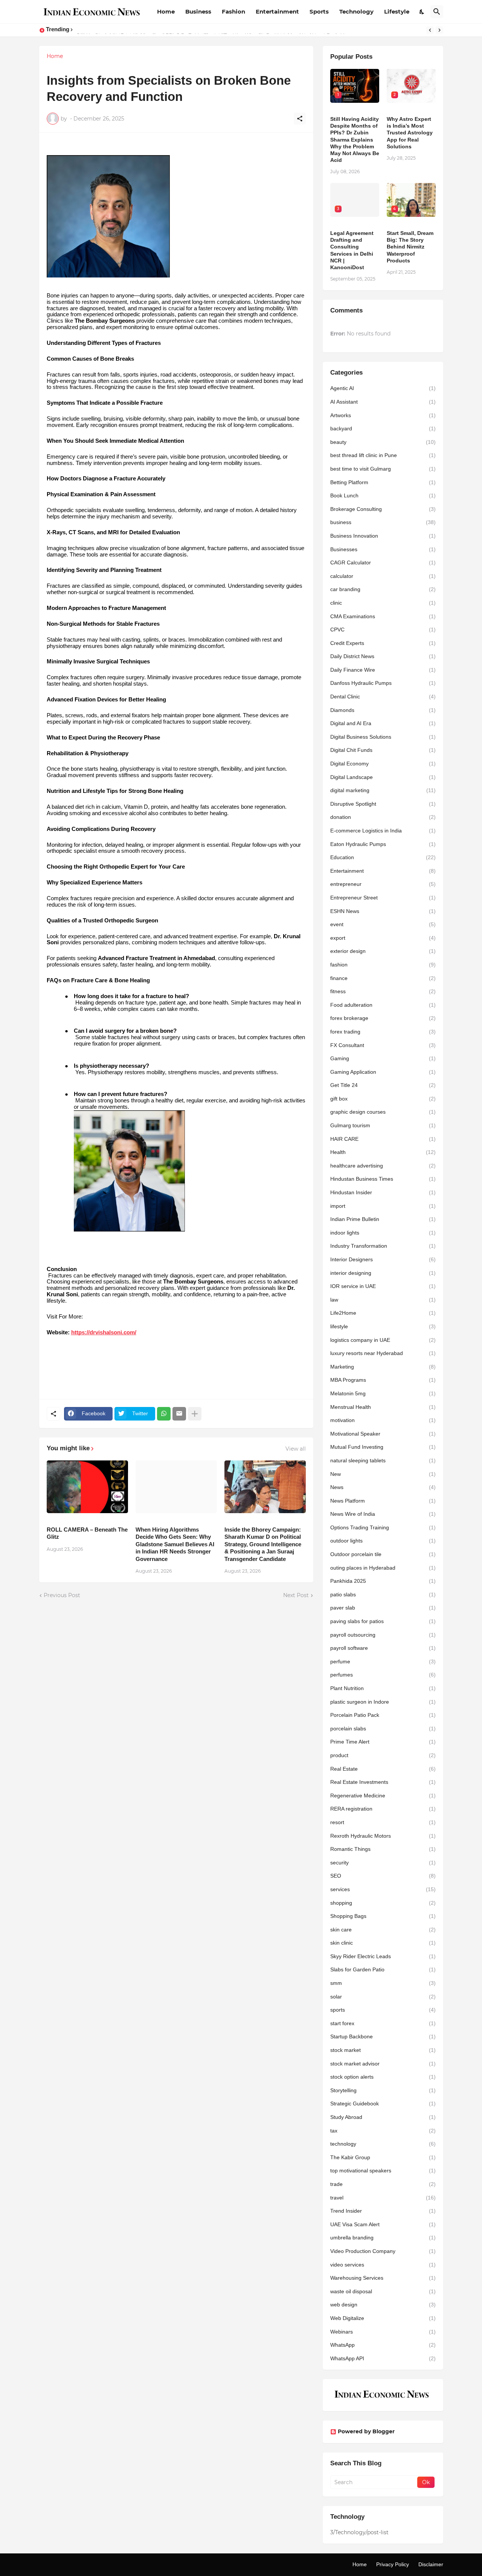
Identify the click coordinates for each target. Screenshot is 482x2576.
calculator (383, 576)
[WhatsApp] (164, 1414)
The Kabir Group (383, 2157)
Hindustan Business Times (383, 1179)
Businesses (383, 549)
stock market (383, 2050)
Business (198, 11)
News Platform (383, 1501)
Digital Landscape (383, 777)
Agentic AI (383, 388)
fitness (383, 991)
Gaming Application (383, 1072)
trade (383, 2184)
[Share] (300, 119)
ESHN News (383, 911)
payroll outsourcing (383, 1635)
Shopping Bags (383, 1916)
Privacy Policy (393, 2564)
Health (383, 1152)
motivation (383, 1420)
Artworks (383, 415)
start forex (383, 2023)
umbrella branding (383, 2238)
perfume (383, 1661)
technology (383, 2144)
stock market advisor (383, 2064)
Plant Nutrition (383, 1688)
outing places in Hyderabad (383, 1568)
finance (383, 978)
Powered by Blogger (366, 2431)
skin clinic (383, 1943)
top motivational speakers (383, 2171)
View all (296, 1449)
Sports (319, 11)
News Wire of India (383, 1514)
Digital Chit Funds (383, 750)
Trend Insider (383, 2211)
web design (383, 2305)
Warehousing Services (383, 2278)
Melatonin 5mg (383, 1393)
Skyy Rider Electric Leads (383, 1956)
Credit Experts (383, 643)
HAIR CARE (383, 1139)
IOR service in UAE (383, 1286)
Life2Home (383, 1313)
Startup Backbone (383, 2036)
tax (383, 2131)
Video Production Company (383, 2251)
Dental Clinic (383, 697)
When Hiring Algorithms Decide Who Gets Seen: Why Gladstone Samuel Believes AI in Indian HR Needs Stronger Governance (175, 1544)
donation (383, 817)
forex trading (383, 1032)
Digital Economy (383, 764)
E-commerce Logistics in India (383, 831)
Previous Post (62, 1595)
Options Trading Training (383, 1527)
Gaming (383, 1058)
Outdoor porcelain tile (383, 1554)
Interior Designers (383, 1259)
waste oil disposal (383, 2291)
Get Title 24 (383, 1085)
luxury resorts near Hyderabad (383, 1353)
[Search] (437, 12)
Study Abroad (383, 2117)
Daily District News (383, 656)
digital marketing (383, 790)
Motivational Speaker (383, 1434)
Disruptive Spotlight (383, 804)
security (383, 1863)
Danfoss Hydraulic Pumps (383, 683)
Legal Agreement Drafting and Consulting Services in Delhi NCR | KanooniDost (352, 250)
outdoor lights (383, 1541)
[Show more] (195, 1414)
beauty (383, 442)
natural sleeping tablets (383, 1460)
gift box (383, 1099)
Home (166, 11)
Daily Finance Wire (383, 670)
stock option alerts (383, 2077)
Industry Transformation (383, 1246)
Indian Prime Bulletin (383, 1219)
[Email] (179, 1414)
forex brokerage (383, 1018)
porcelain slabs (383, 1729)
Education (383, 857)
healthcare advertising (383, 1166)
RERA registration (383, 1809)
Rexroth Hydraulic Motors (383, 1836)
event (383, 924)
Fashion (233, 11)
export (383, 938)
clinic (383, 603)
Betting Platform (383, 482)
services (383, 1889)
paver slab (383, 1608)
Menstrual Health (383, 1407)
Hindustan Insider (383, 1192)
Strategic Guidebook (383, 2103)
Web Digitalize (383, 2318)
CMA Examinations (383, 616)
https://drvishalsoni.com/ (104, 1332)
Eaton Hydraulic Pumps (383, 844)
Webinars (383, 2332)
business (383, 522)
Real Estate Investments (383, 1782)
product (383, 1755)
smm (383, 1983)
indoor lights (383, 1233)
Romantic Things (383, 1849)
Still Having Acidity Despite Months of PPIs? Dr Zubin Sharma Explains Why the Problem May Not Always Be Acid (355, 139)
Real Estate (383, 1769)
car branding (383, 589)
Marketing (383, 1367)
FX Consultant (383, 1045)
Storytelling (383, 2090)
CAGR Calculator (383, 562)
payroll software (383, 1648)
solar (383, 1997)
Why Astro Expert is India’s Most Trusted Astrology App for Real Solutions (410, 133)
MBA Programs (383, 1380)
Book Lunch (383, 495)
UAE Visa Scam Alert (383, 2224)
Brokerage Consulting (383, 509)
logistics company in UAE (383, 1340)
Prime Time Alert (383, 1742)
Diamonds (383, 710)
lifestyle (383, 1326)
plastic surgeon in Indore (383, 1702)
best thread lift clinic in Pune (383, 455)
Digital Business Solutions (383, 737)
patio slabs (383, 1594)
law (383, 1300)
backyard (383, 428)
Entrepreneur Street (383, 898)
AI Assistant (383, 402)
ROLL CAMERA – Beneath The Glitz (87, 1533)
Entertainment (277, 11)
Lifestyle (397, 11)
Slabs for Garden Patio (383, 1969)
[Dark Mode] (422, 12)
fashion (383, 965)
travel (383, 2198)
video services (383, 2265)
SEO (383, 1876)
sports (383, 2010)
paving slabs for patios (383, 1621)
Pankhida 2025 (383, 1581)
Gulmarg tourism (383, 1125)
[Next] (439, 30)
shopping (383, 1903)
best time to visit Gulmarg (383, 469)
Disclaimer (431, 2564)
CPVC (383, 630)
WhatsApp (383, 2345)
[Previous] (430, 30)
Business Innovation (383, 536)
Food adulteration (383, 1005)
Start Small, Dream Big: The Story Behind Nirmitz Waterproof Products (410, 247)
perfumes (383, 1675)
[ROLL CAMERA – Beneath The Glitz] (87, 1487)
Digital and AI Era (383, 723)
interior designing (383, 1273)
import (383, 1206)
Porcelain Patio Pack (383, 1715)
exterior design (383, 951)
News (383, 1487)
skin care (383, 1930)
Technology (356, 11)
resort (383, 1822)
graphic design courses (383, 1112)
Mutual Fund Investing (383, 1447)
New (383, 1474)
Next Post (296, 1595)
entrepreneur (383, 884)
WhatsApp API (383, 2358)
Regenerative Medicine (383, 1796)
